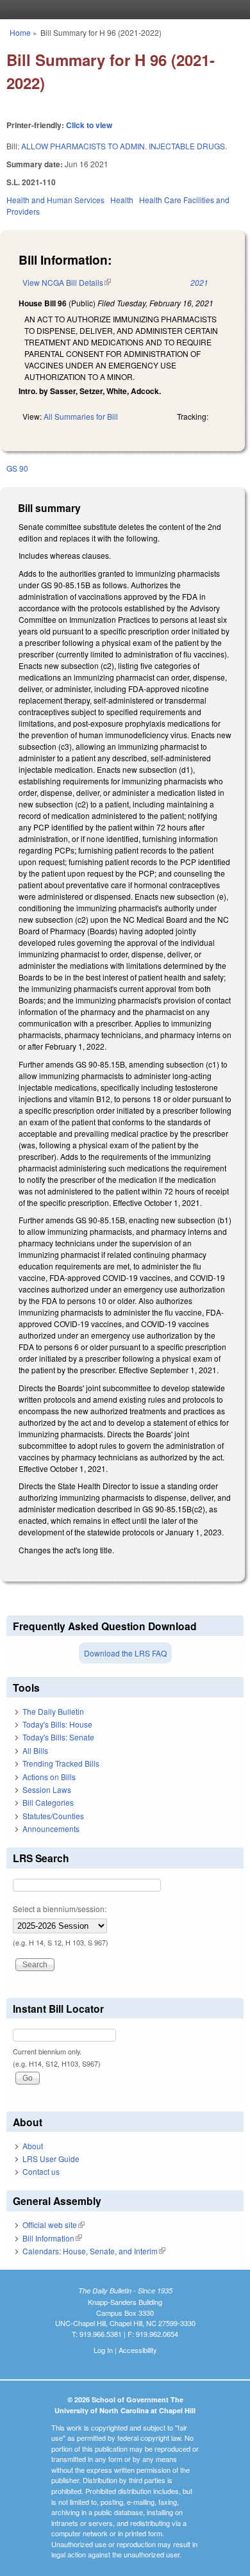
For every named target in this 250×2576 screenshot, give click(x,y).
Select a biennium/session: (60, 1909)
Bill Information (52, 2238)
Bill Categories (48, 1802)
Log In (103, 2350)
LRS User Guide (51, 2159)
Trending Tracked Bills (61, 1763)
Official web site (54, 2225)
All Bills (35, 1750)
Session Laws (47, 1789)
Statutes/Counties (53, 1816)
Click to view (89, 125)
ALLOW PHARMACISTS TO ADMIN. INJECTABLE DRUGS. (124, 146)
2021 (199, 282)
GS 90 (17, 468)
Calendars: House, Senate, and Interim (94, 2251)
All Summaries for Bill (81, 416)
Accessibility (138, 2350)
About (33, 2146)
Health (122, 200)
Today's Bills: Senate (58, 1737)
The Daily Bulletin (53, 1711)
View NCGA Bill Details (67, 282)
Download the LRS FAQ (125, 1653)
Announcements (51, 1829)
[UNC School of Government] (122, 10)
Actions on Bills (49, 1777)
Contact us (41, 2171)
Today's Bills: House (57, 1724)
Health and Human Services (55, 200)
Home (20, 32)
